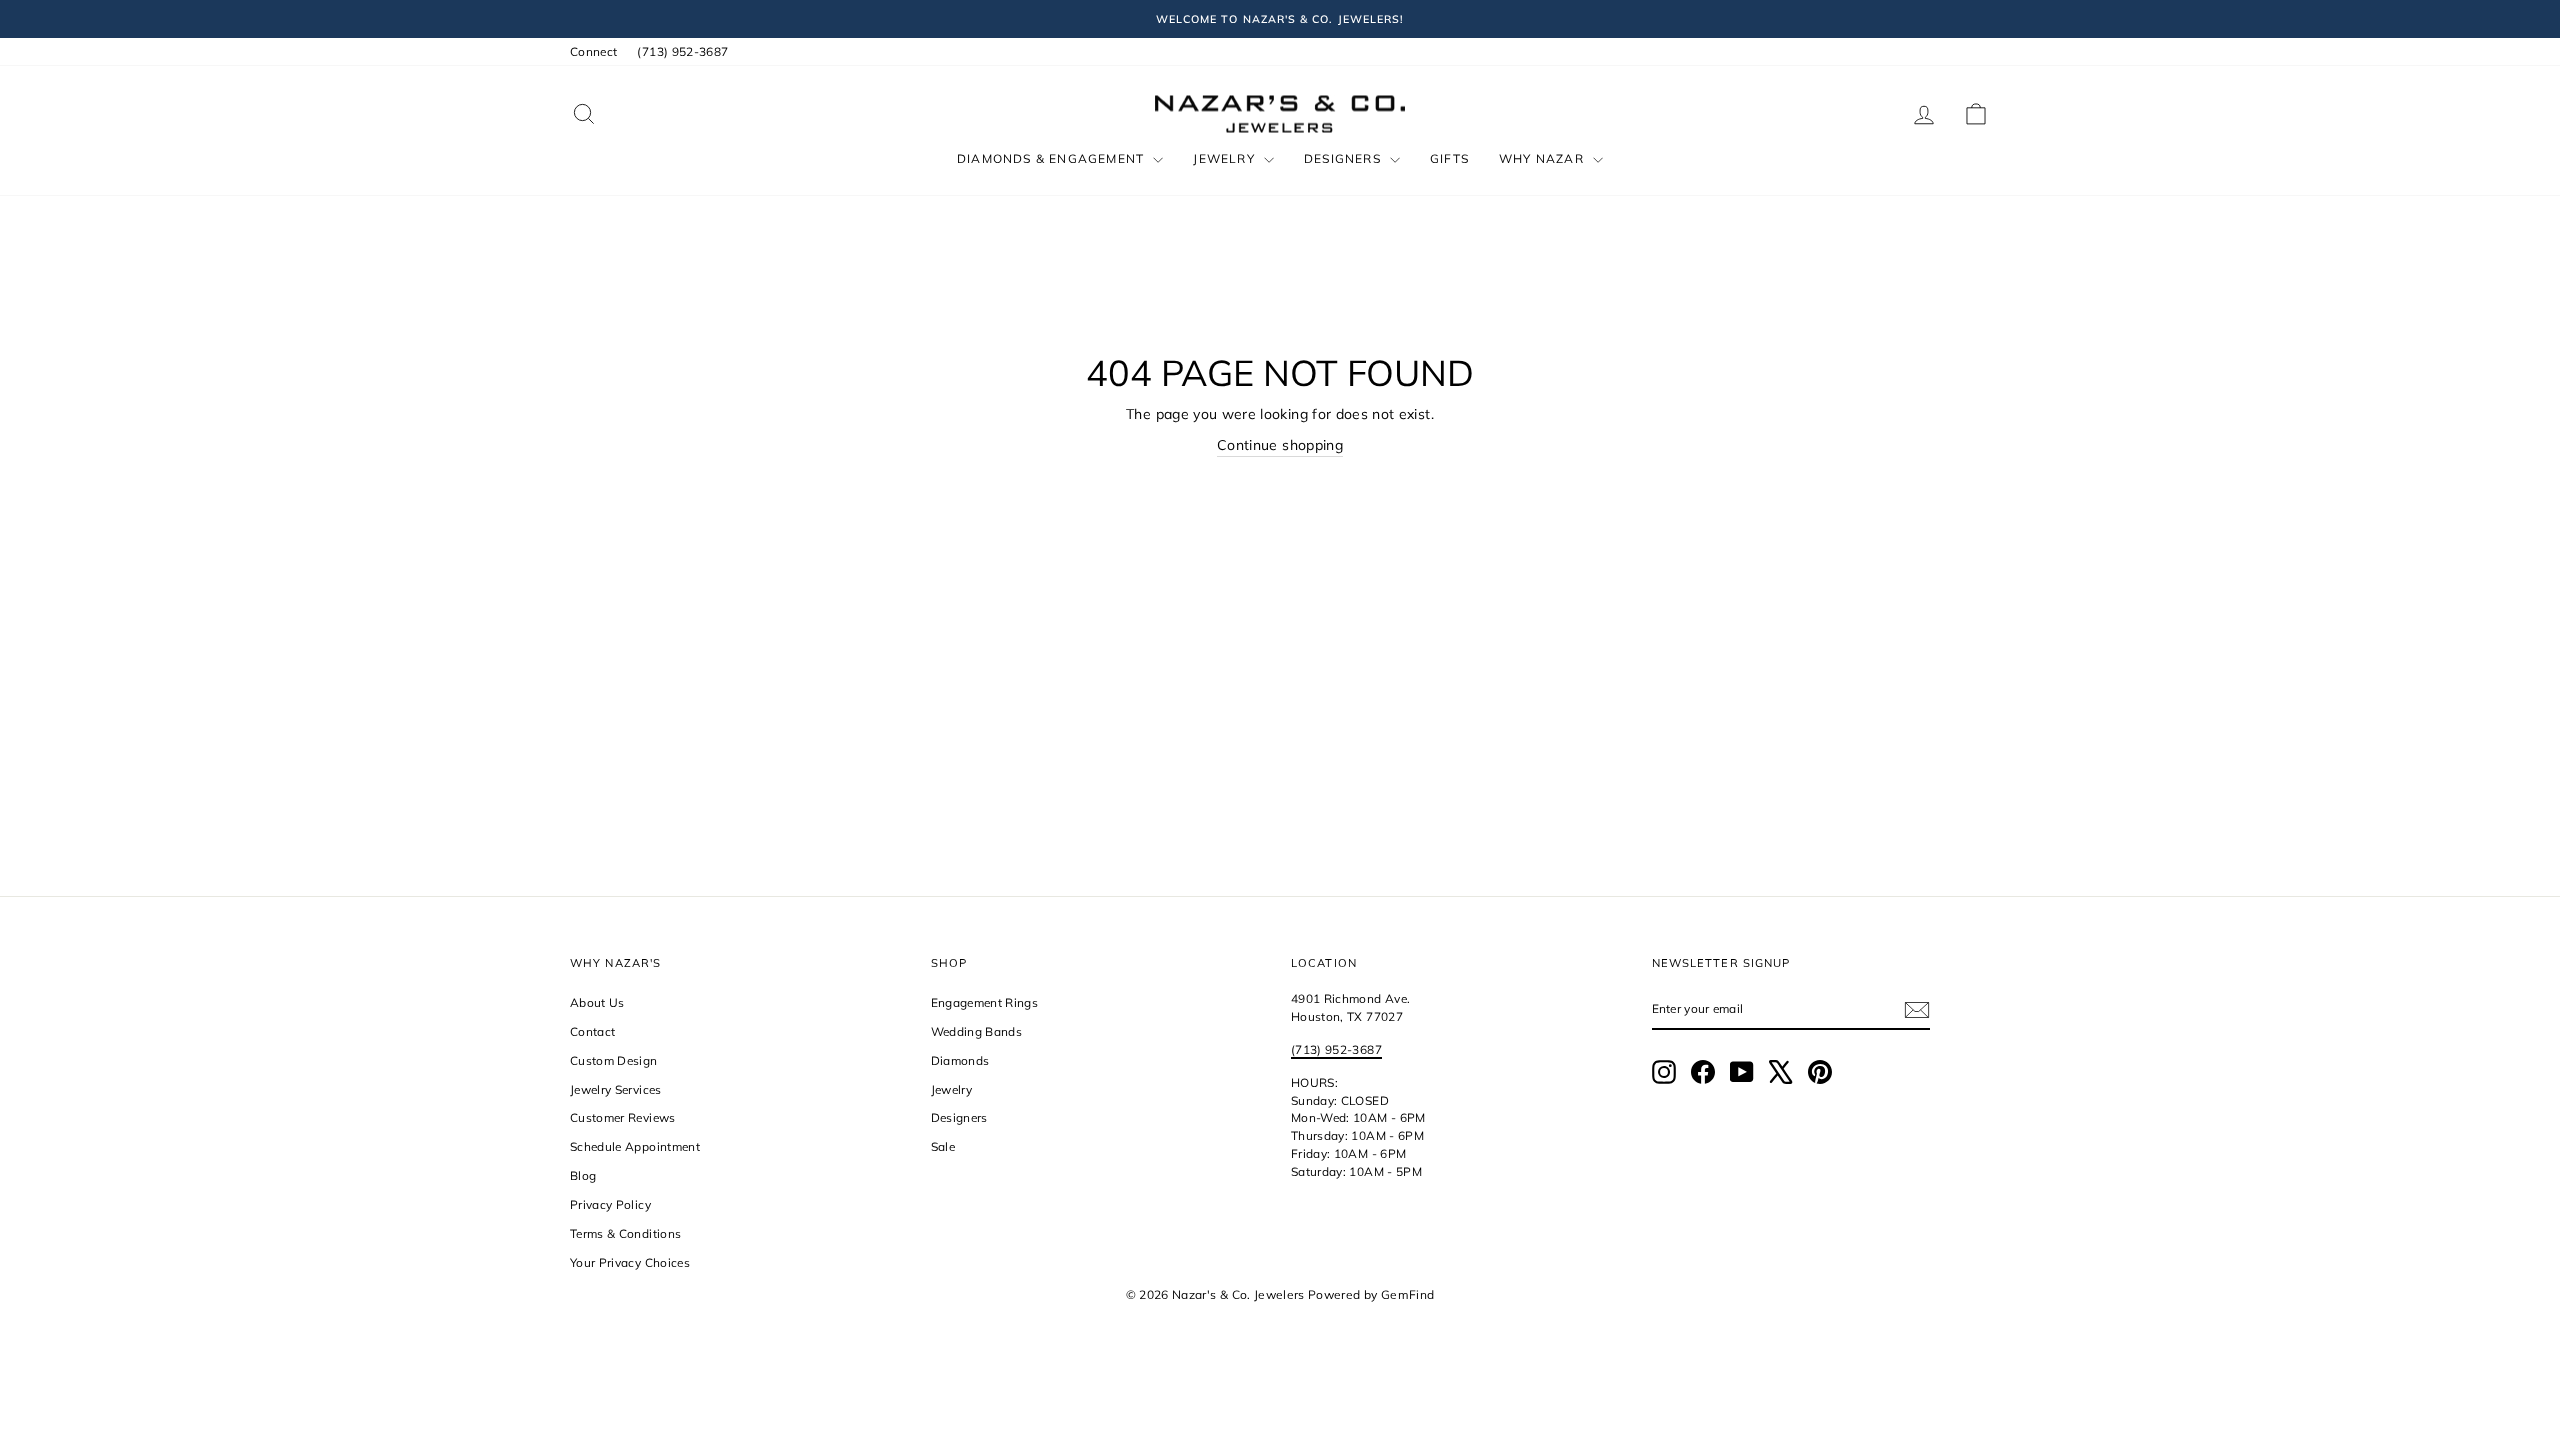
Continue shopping (1280, 445)
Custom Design (614, 1060)
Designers (1344, 158)
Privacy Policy (610, 1204)
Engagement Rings (985, 1002)
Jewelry (1226, 158)
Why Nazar (1543, 158)
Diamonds (960, 1060)
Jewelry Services (616, 1089)
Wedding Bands (977, 1031)
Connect (593, 51)
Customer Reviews (623, 1117)
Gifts (1449, 158)
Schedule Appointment (635, 1146)
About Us (597, 1002)
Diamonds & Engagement (1052, 158)
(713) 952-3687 (682, 51)
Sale (943, 1146)
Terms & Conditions (625, 1233)
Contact (592, 1031)
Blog (583, 1175)
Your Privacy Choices (630, 1262)
